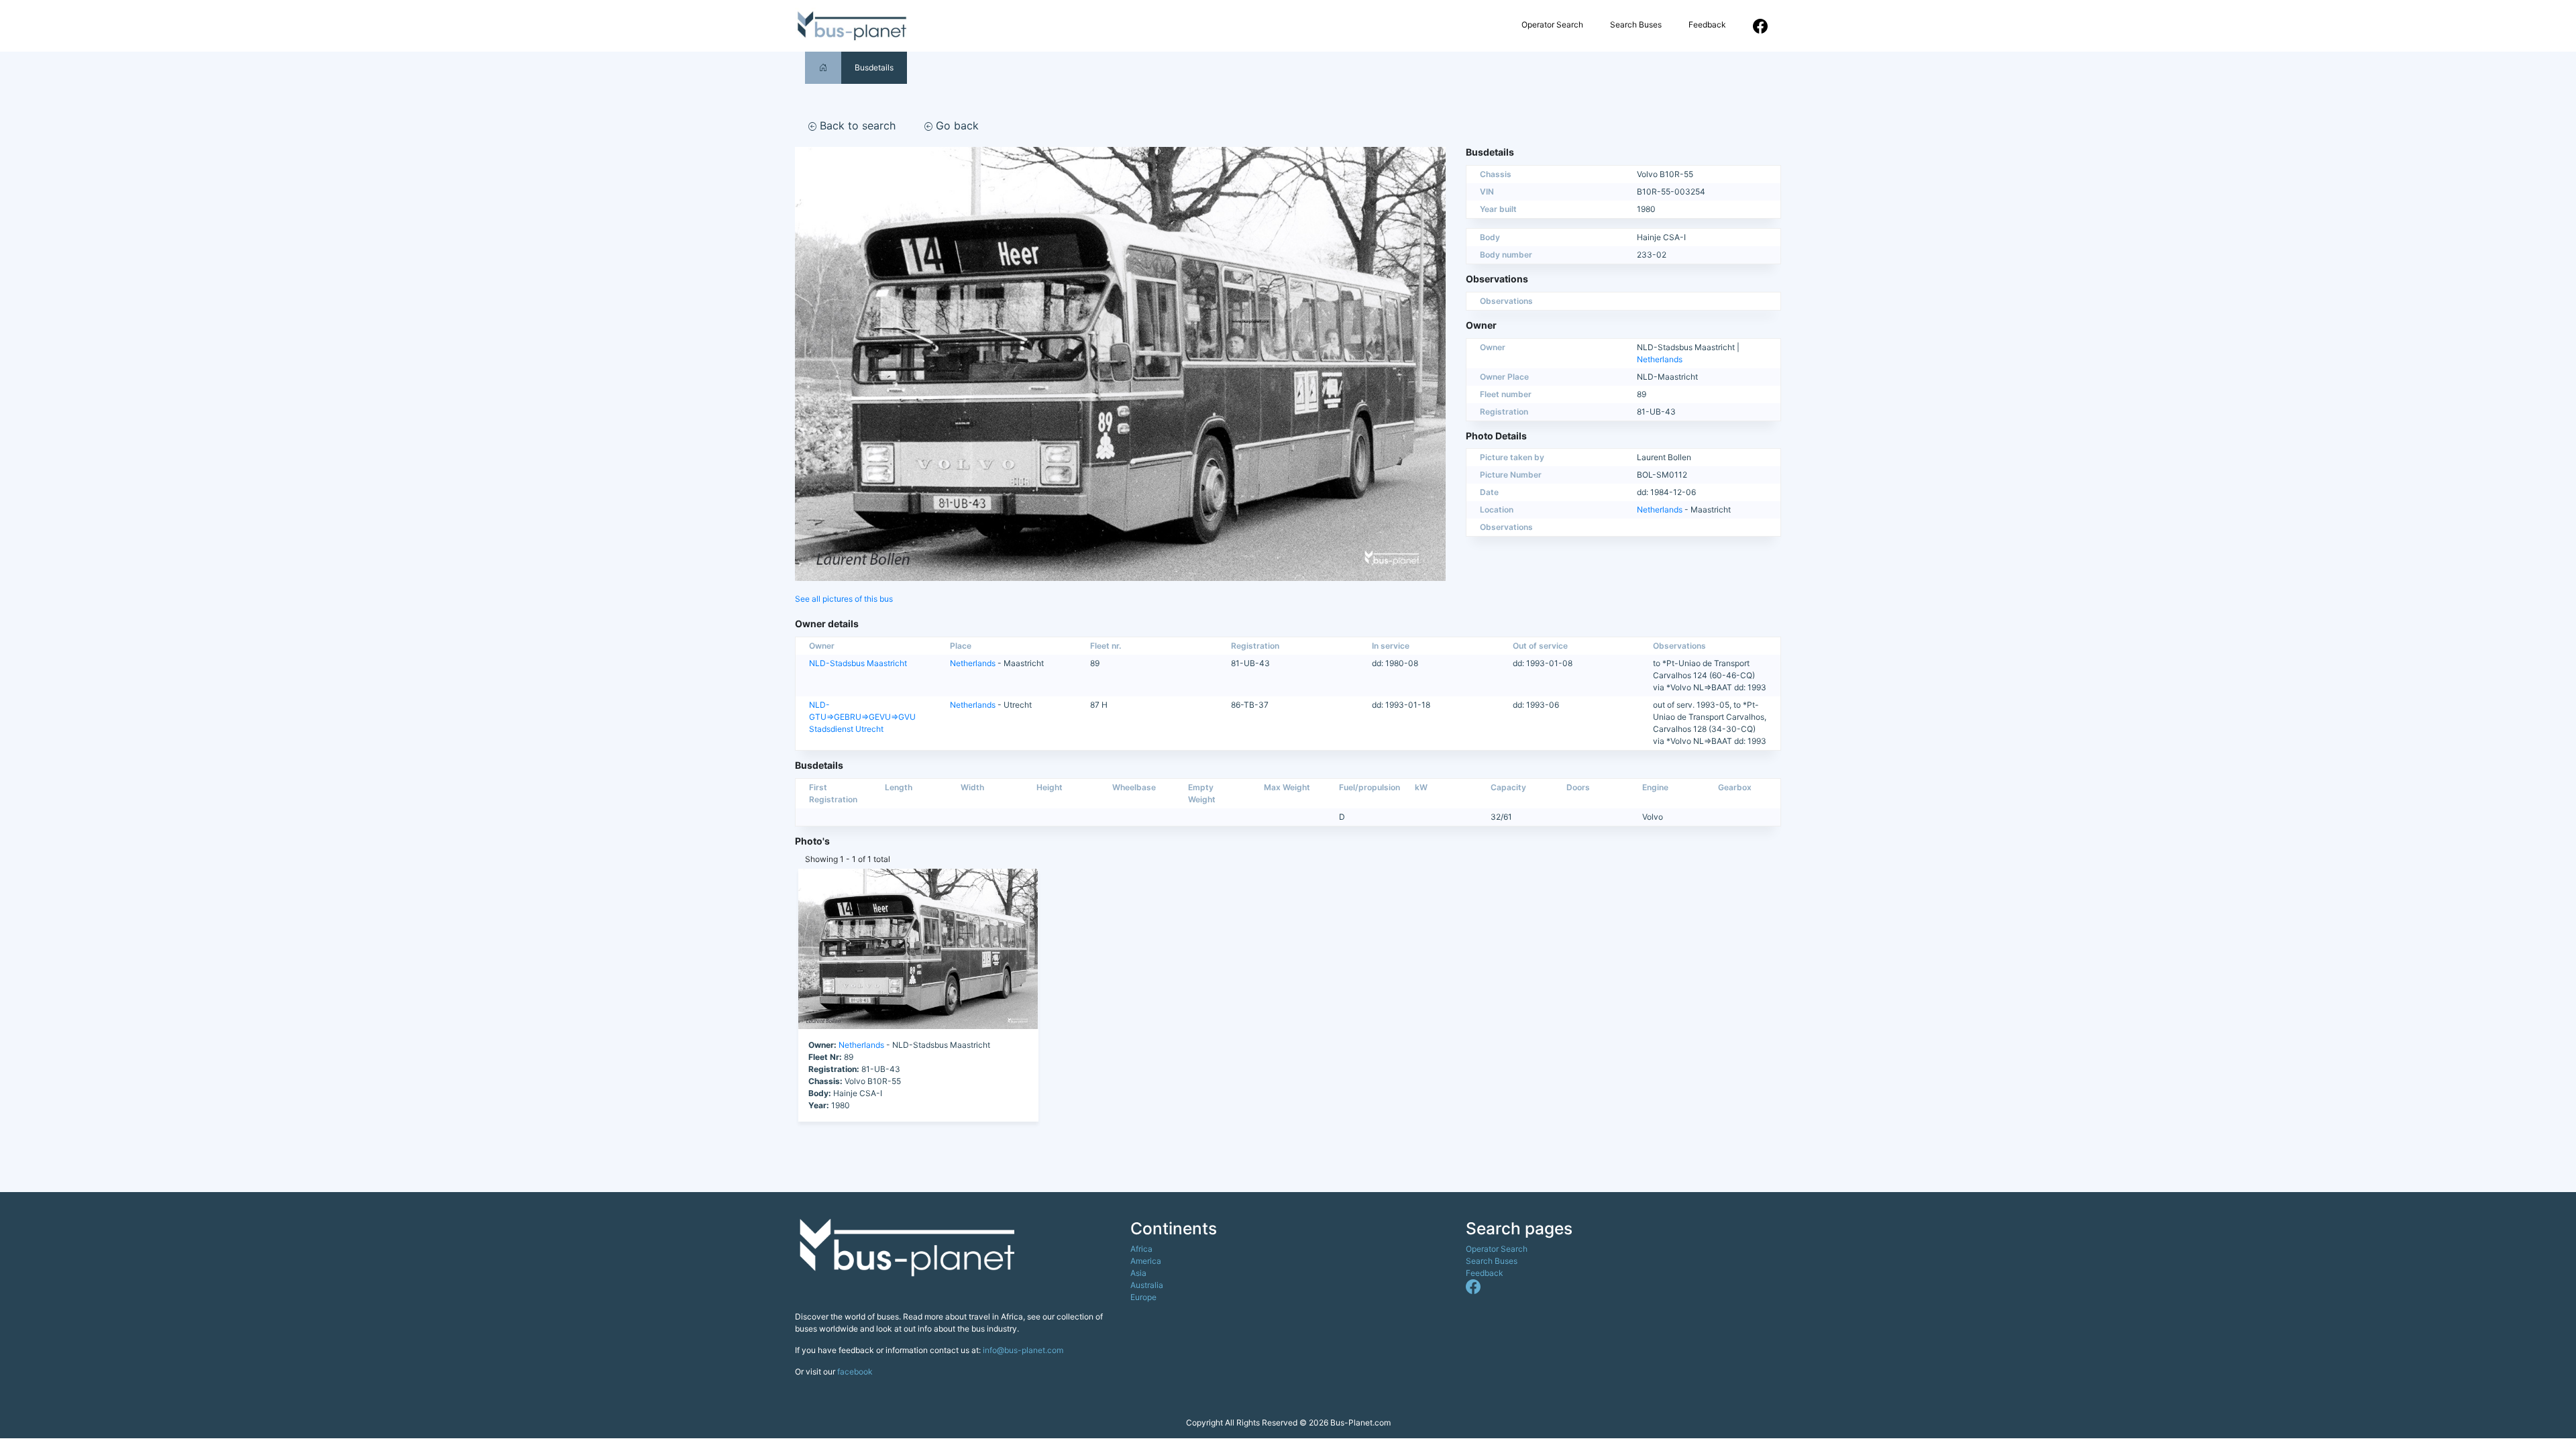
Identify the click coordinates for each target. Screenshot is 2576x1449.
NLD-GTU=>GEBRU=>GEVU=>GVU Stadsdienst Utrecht (862, 717)
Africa (1141, 1249)
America (1146, 1261)
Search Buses (1636, 24)
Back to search (856, 125)
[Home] (823, 67)
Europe (1143, 1297)
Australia (1147, 1285)
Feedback (1707, 24)
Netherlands (1660, 359)
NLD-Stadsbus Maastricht (858, 663)
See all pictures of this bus (844, 599)
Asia (1138, 1273)
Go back (956, 125)
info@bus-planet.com (1023, 1350)
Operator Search (1552, 24)
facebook (855, 1372)
